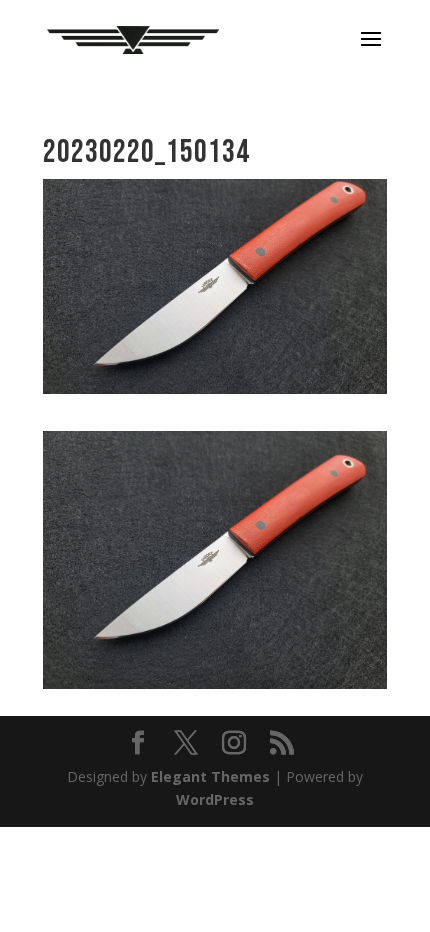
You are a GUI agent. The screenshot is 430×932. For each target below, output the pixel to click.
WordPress (215, 799)
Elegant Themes (210, 776)
